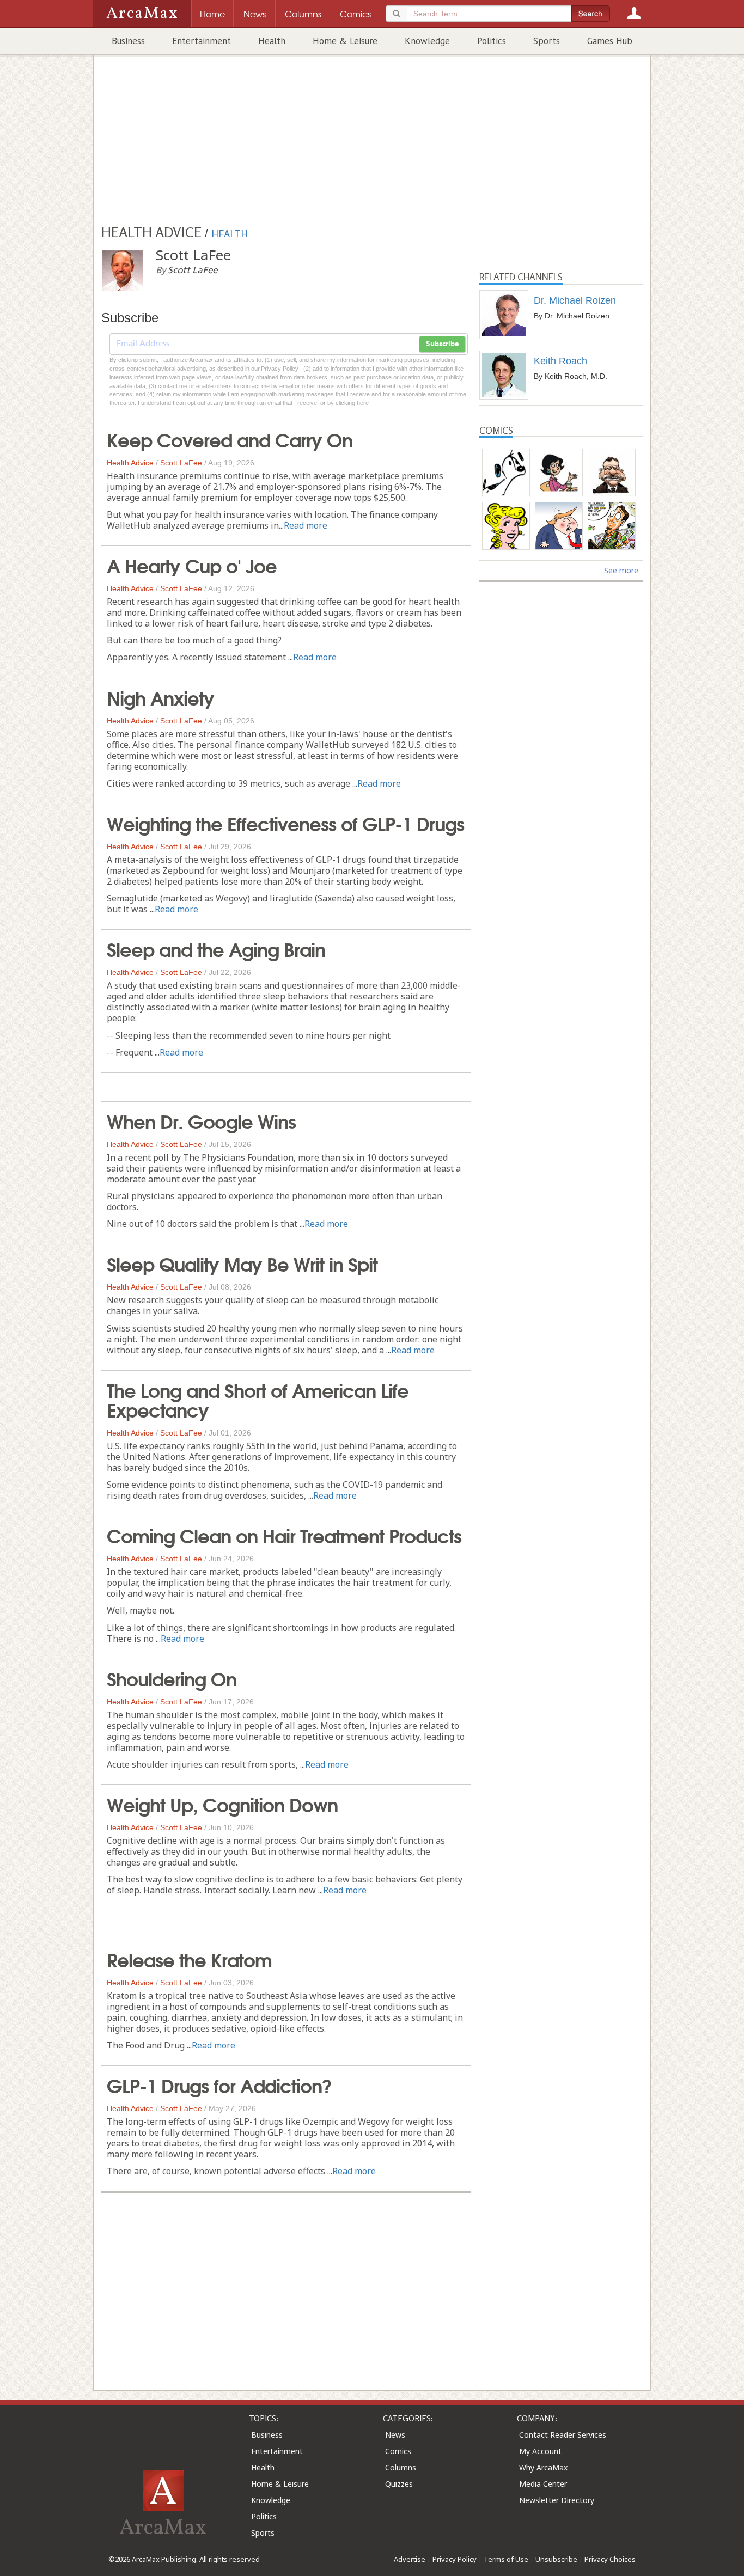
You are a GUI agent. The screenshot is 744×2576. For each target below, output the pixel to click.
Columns (401, 2467)
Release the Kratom (189, 1959)
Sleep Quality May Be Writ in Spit (242, 1263)
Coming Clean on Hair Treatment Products (284, 1535)
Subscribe (442, 344)
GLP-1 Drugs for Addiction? (219, 2084)
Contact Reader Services (563, 2435)
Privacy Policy (455, 2559)
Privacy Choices (610, 2559)
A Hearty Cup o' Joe (192, 565)
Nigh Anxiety (160, 697)
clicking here (352, 403)
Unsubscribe (556, 2559)
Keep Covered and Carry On (230, 439)
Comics (398, 2451)
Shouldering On (172, 1678)
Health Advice (130, 463)
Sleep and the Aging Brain (216, 948)
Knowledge (427, 41)
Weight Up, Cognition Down (222, 1804)
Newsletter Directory (557, 2500)
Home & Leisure (345, 41)
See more (621, 570)
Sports (547, 41)
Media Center (543, 2484)
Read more (306, 525)
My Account (540, 2451)
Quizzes (399, 2484)
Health (272, 41)
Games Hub (610, 41)
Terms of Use (506, 2559)
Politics (492, 41)
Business (128, 41)
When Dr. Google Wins (201, 1120)
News (395, 2435)
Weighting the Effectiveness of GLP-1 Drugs (285, 823)
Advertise (410, 2559)
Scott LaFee (181, 463)
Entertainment (202, 41)
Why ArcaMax (543, 2467)
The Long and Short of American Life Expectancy (258, 1399)
